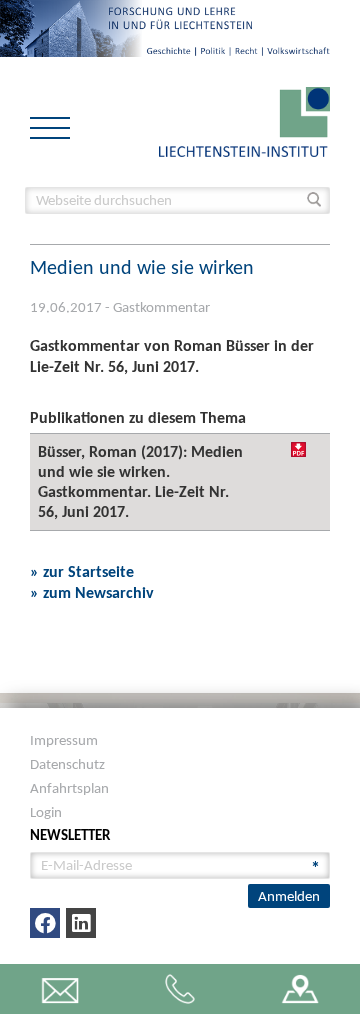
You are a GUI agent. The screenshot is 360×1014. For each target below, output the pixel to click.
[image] (244, 120)
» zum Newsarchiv (92, 592)
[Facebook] (45, 923)
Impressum (64, 740)
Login (46, 812)
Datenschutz (67, 764)
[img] (298, 449)
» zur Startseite (82, 571)
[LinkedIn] (81, 923)
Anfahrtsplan (69, 788)
